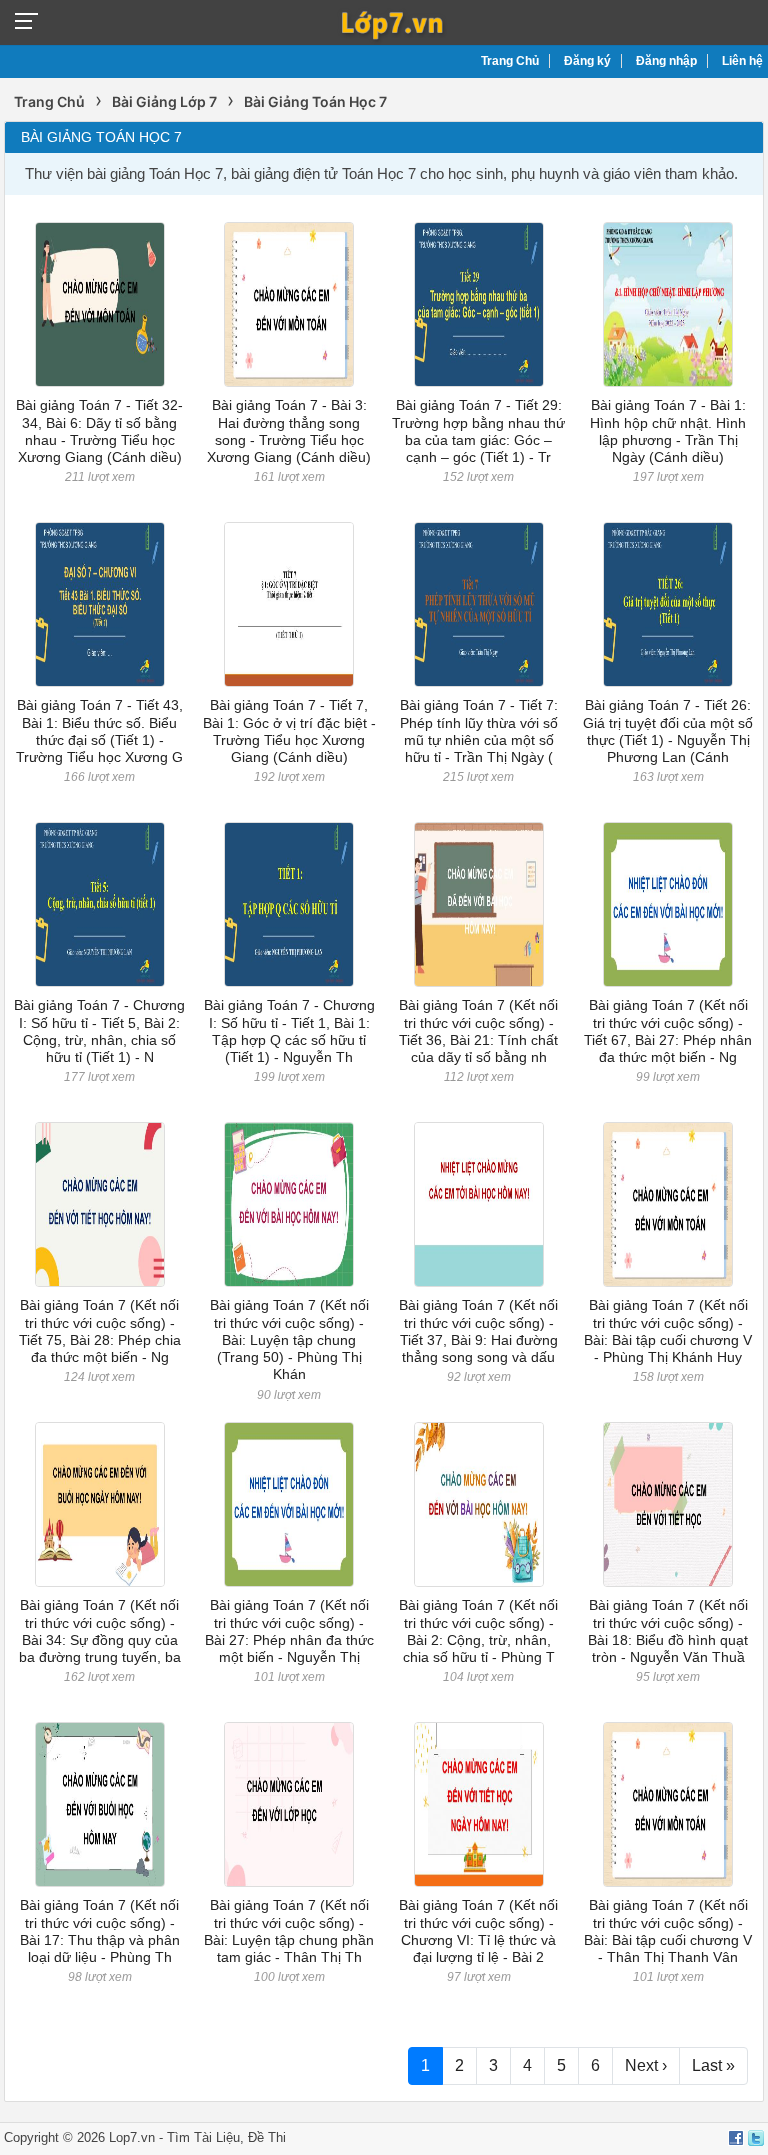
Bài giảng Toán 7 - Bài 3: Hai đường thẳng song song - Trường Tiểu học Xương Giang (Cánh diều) (289, 431)
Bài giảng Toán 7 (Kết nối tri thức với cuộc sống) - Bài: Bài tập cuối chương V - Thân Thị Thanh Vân (668, 1931)
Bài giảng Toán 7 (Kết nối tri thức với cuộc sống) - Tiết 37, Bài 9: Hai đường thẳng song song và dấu (478, 1331)
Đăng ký (587, 61)
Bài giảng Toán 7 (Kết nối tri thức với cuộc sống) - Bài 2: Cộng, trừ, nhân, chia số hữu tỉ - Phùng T (478, 1631)
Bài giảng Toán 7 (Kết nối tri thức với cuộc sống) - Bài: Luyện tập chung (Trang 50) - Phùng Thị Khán (289, 1339)
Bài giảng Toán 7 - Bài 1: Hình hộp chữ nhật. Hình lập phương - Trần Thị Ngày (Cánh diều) (668, 431)
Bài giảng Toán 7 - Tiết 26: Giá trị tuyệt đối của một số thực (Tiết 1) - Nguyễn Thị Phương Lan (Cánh (668, 731)
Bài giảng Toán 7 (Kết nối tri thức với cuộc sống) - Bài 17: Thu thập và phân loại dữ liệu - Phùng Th (100, 1931)
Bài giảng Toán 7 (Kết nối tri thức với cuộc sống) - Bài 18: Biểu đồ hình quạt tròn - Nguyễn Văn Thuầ (668, 1631)
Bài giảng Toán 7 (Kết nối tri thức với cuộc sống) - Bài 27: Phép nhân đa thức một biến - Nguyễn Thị (289, 1631)
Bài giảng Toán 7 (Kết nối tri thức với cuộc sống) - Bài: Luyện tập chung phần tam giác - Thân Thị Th (289, 1931)
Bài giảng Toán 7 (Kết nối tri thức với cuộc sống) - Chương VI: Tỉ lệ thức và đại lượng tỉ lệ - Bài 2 (478, 1931)
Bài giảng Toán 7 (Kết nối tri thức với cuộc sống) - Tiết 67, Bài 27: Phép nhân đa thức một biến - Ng (668, 1031)
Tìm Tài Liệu (203, 2137)
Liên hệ (742, 61)
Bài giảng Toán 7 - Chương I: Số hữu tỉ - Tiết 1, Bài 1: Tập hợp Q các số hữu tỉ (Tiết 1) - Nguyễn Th (289, 1031)
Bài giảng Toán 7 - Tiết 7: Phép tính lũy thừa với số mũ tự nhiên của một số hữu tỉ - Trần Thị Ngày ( (479, 731)
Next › (646, 2065)
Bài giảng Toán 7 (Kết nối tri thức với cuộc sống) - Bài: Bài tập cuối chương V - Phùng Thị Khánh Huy (668, 1331)
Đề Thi (267, 2137)
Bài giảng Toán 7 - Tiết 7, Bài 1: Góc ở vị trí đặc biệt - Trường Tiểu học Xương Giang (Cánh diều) (289, 731)
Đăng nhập (666, 61)
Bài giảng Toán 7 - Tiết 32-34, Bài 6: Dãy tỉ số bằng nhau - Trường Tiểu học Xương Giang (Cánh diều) (99, 431)
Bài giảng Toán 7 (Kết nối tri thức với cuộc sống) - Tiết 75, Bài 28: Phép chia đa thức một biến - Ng (100, 1331)
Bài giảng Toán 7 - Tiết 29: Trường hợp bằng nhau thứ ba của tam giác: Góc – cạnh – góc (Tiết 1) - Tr (478, 431)
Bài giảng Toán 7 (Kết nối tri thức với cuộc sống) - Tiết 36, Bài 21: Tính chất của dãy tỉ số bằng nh (478, 1031)
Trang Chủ (510, 61)
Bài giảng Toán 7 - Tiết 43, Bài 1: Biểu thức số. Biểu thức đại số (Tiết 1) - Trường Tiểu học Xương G (99, 731)
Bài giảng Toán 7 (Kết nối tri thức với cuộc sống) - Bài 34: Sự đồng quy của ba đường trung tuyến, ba (100, 1631)
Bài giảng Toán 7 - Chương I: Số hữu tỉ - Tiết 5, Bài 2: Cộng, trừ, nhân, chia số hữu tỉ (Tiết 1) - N (99, 1031)
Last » (713, 2065)
